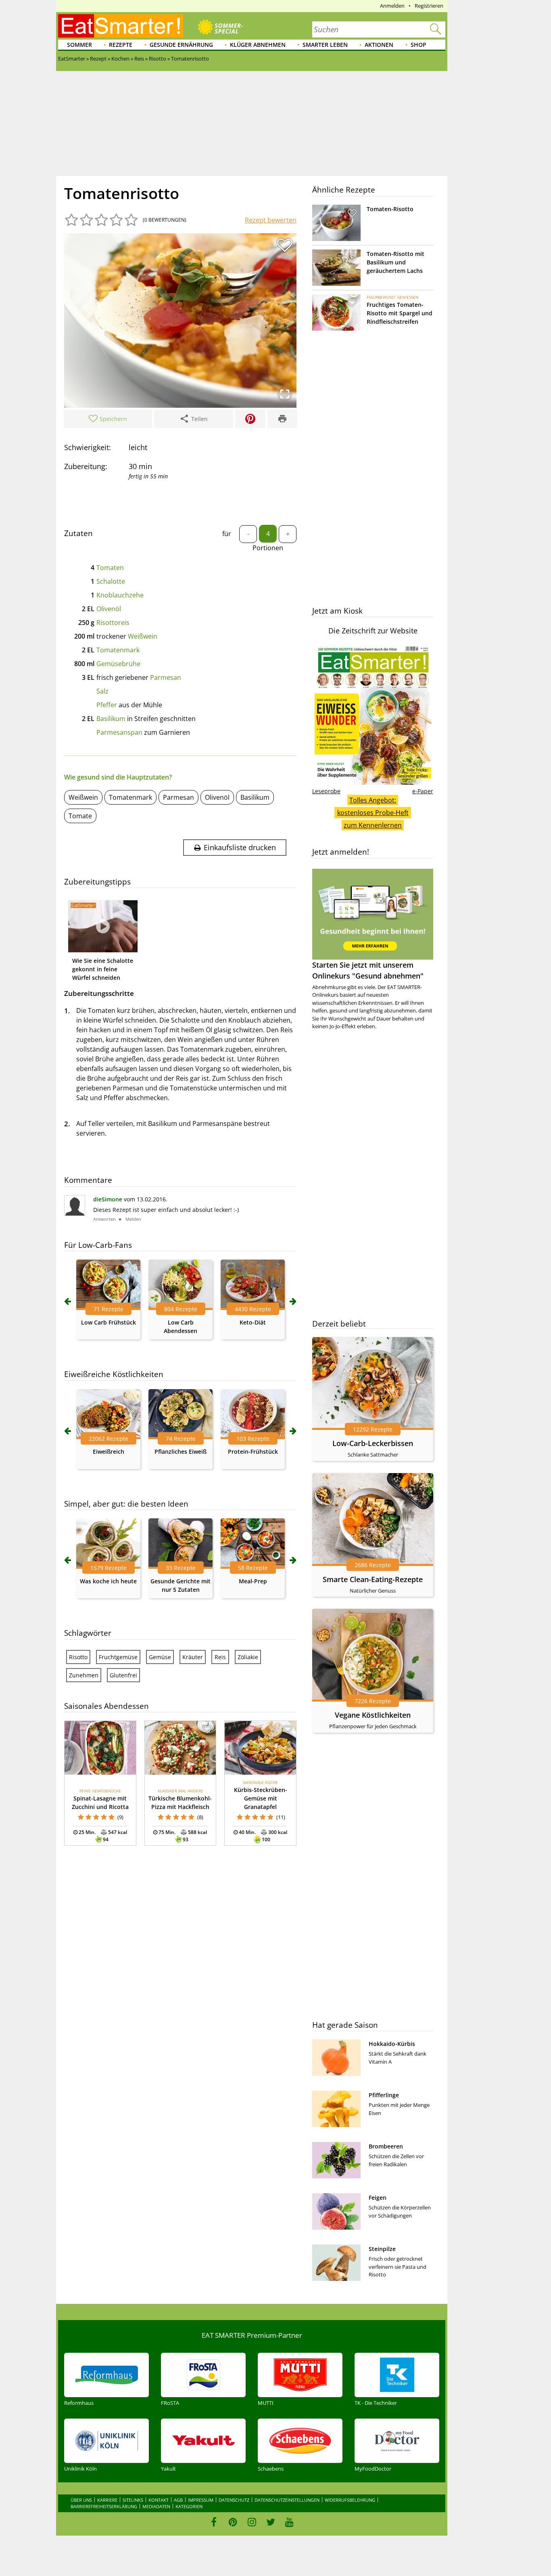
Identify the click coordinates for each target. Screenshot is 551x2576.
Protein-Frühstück (253, 1451)
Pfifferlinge (384, 2095)
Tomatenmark (118, 650)
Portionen (268, 548)
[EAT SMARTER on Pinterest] (233, 2522)
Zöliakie (248, 1657)
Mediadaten (156, 2506)
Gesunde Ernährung (181, 45)
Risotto (78, 1657)
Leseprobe (326, 791)
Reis (220, 1657)
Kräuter (193, 1657)
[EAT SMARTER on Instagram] (252, 2522)
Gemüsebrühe (118, 664)
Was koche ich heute (108, 1581)
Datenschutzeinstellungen (287, 2500)
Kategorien (189, 2506)
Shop (418, 45)
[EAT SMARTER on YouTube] (289, 2522)
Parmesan (166, 677)
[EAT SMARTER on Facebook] (214, 2522)
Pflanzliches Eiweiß (181, 1451)
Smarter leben (325, 45)
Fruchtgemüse (118, 1657)
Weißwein (143, 636)
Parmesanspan (119, 732)
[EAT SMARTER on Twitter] (270, 2522)
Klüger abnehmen (258, 45)
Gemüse (160, 1657)
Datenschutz (234, 2500)
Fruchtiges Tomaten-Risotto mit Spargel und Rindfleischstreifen (400, 313)
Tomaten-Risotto (390, 209)
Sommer (79, 45)
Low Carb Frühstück (109, 1322)
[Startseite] (121, 26)
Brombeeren (386, 2146)
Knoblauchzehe (120, 595)
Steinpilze (382, 2249)
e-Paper (423, 791)
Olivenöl (109, 609)
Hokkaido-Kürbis (392, 2044)
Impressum (201, 2500)
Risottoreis (113, 623)
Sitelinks (133, 2500)
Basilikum (111, 719)
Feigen (378, 2198)
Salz (102, 691)
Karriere (107, 2500)
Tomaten (110, 568)
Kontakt (159, 2500)
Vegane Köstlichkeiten (373, 1715)
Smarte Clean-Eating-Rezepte (373, 1579)
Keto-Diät (253, 1322)
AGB (178, 2500)
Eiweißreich (109, 1451)
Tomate (80, 816)
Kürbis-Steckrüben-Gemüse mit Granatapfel (261, 1798)
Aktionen (379, 45)
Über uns (81, 2500)
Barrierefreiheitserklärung (104, 2506)
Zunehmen (84, 1675)
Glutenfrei (123, 1675)
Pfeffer (107, 705)
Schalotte (111, 581)
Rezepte (121, 45)
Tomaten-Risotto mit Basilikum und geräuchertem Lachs (396, 262)
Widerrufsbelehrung (350, 2500)
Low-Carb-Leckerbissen (373, 1443)
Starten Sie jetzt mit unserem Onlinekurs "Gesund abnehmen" (368, 970)
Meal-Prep (253, 1581)
